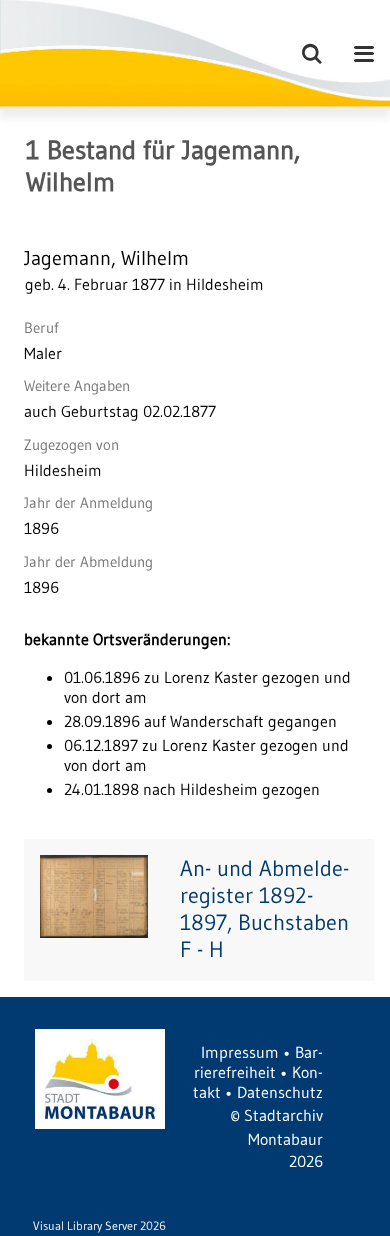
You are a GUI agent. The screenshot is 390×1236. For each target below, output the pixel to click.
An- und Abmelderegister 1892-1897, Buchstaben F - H (264, 909)
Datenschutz (280, 1092)
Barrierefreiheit (258, 1062)
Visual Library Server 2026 (99, 1225)
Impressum (240, 1052)
